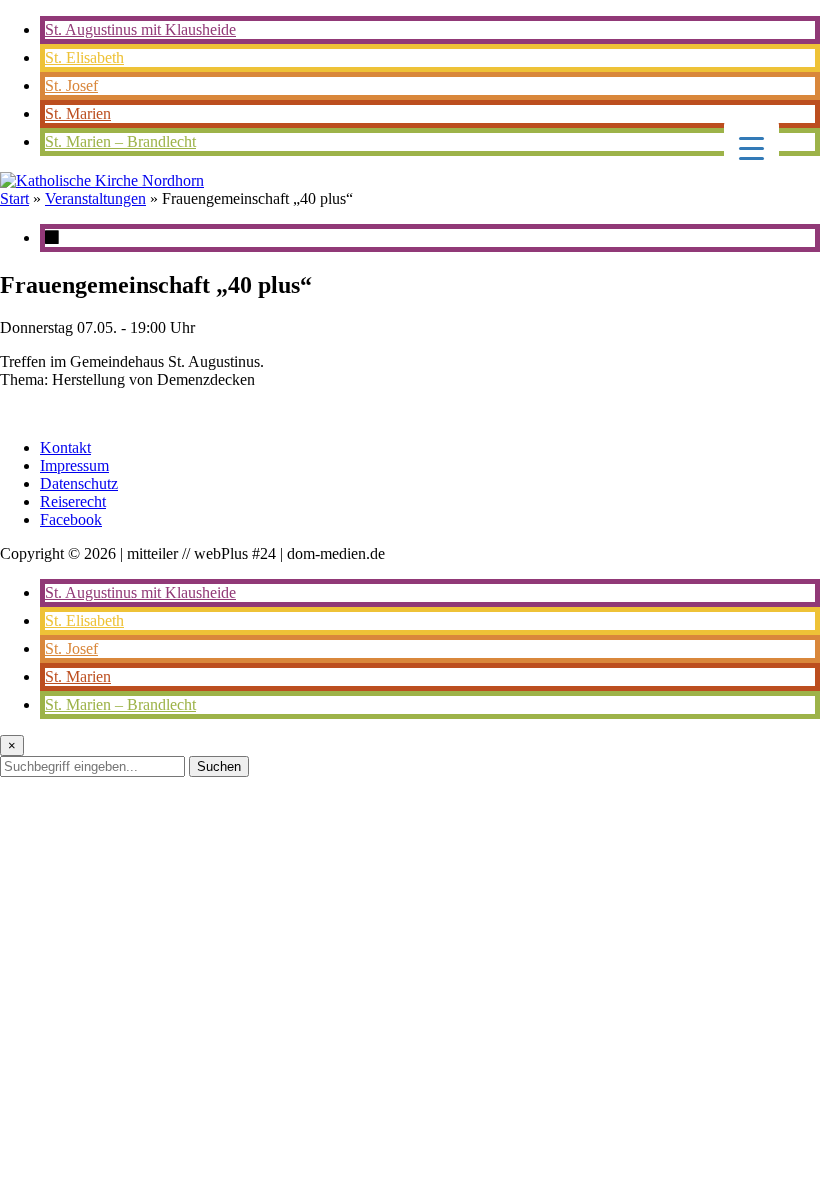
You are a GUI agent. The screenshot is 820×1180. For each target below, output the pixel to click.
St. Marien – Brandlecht (120, 141)
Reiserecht (73, 501)
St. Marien (78, 113)
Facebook (71, 519)
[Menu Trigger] (751, 147)
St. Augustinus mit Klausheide (140, 29)
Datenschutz (79, 483)
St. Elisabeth (84, 57)
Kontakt (65, 447)
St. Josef (71, 85)
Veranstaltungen (95, 198)
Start (14, 198)
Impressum (74, 465)
